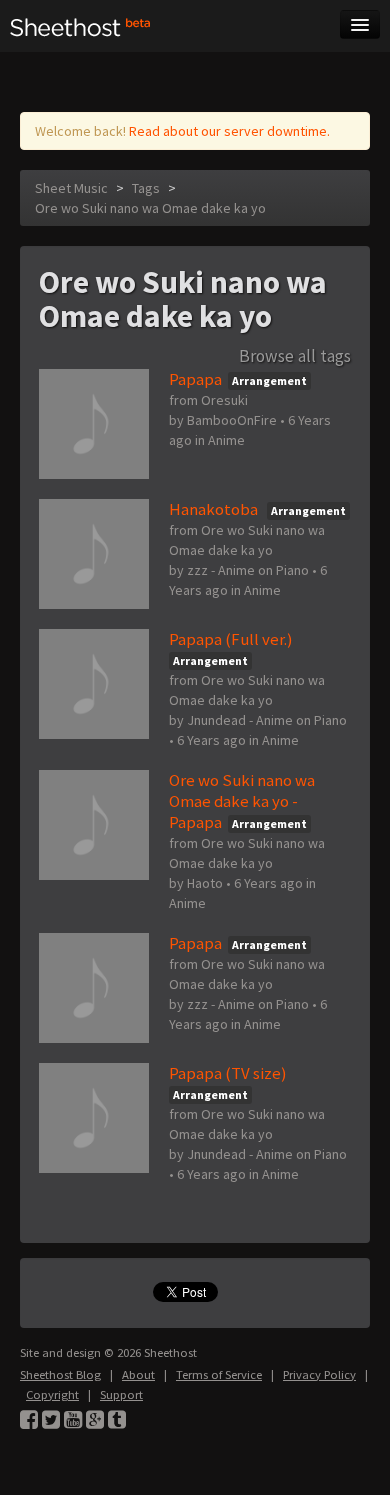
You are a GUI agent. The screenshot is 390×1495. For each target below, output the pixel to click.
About (138, 1374)
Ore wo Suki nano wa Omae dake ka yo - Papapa (242, 801)
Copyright (52, 1394)
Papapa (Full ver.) (231, 639)
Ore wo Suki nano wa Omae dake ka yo (150, 208)
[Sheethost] (80, 26)
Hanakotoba (215, 509)
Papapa (195, 379)
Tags (146, 188)
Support (121, 1394)
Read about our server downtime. (229, 131)
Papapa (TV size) (228, 1073)
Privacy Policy (319, 1374)
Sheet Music (71, 188)
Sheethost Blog (60, 1374)
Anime (226, 440)
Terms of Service (219, 1374)
